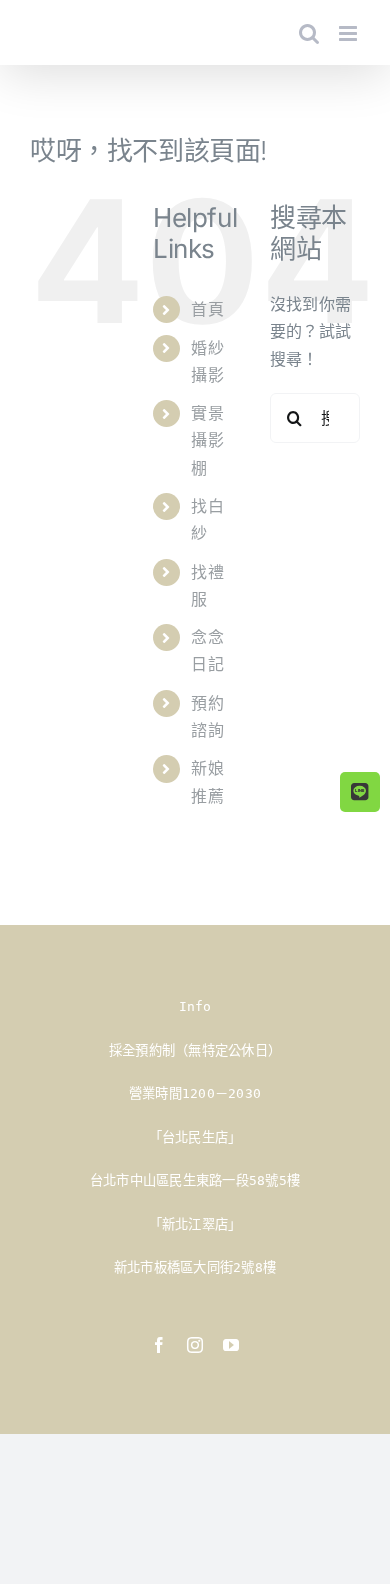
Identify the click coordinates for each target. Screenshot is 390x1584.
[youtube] (231, 1345)
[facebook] (159, 1345)
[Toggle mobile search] (309, 33)
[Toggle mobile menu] (349, 33)
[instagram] (195, 1345)
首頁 (207, 309)
